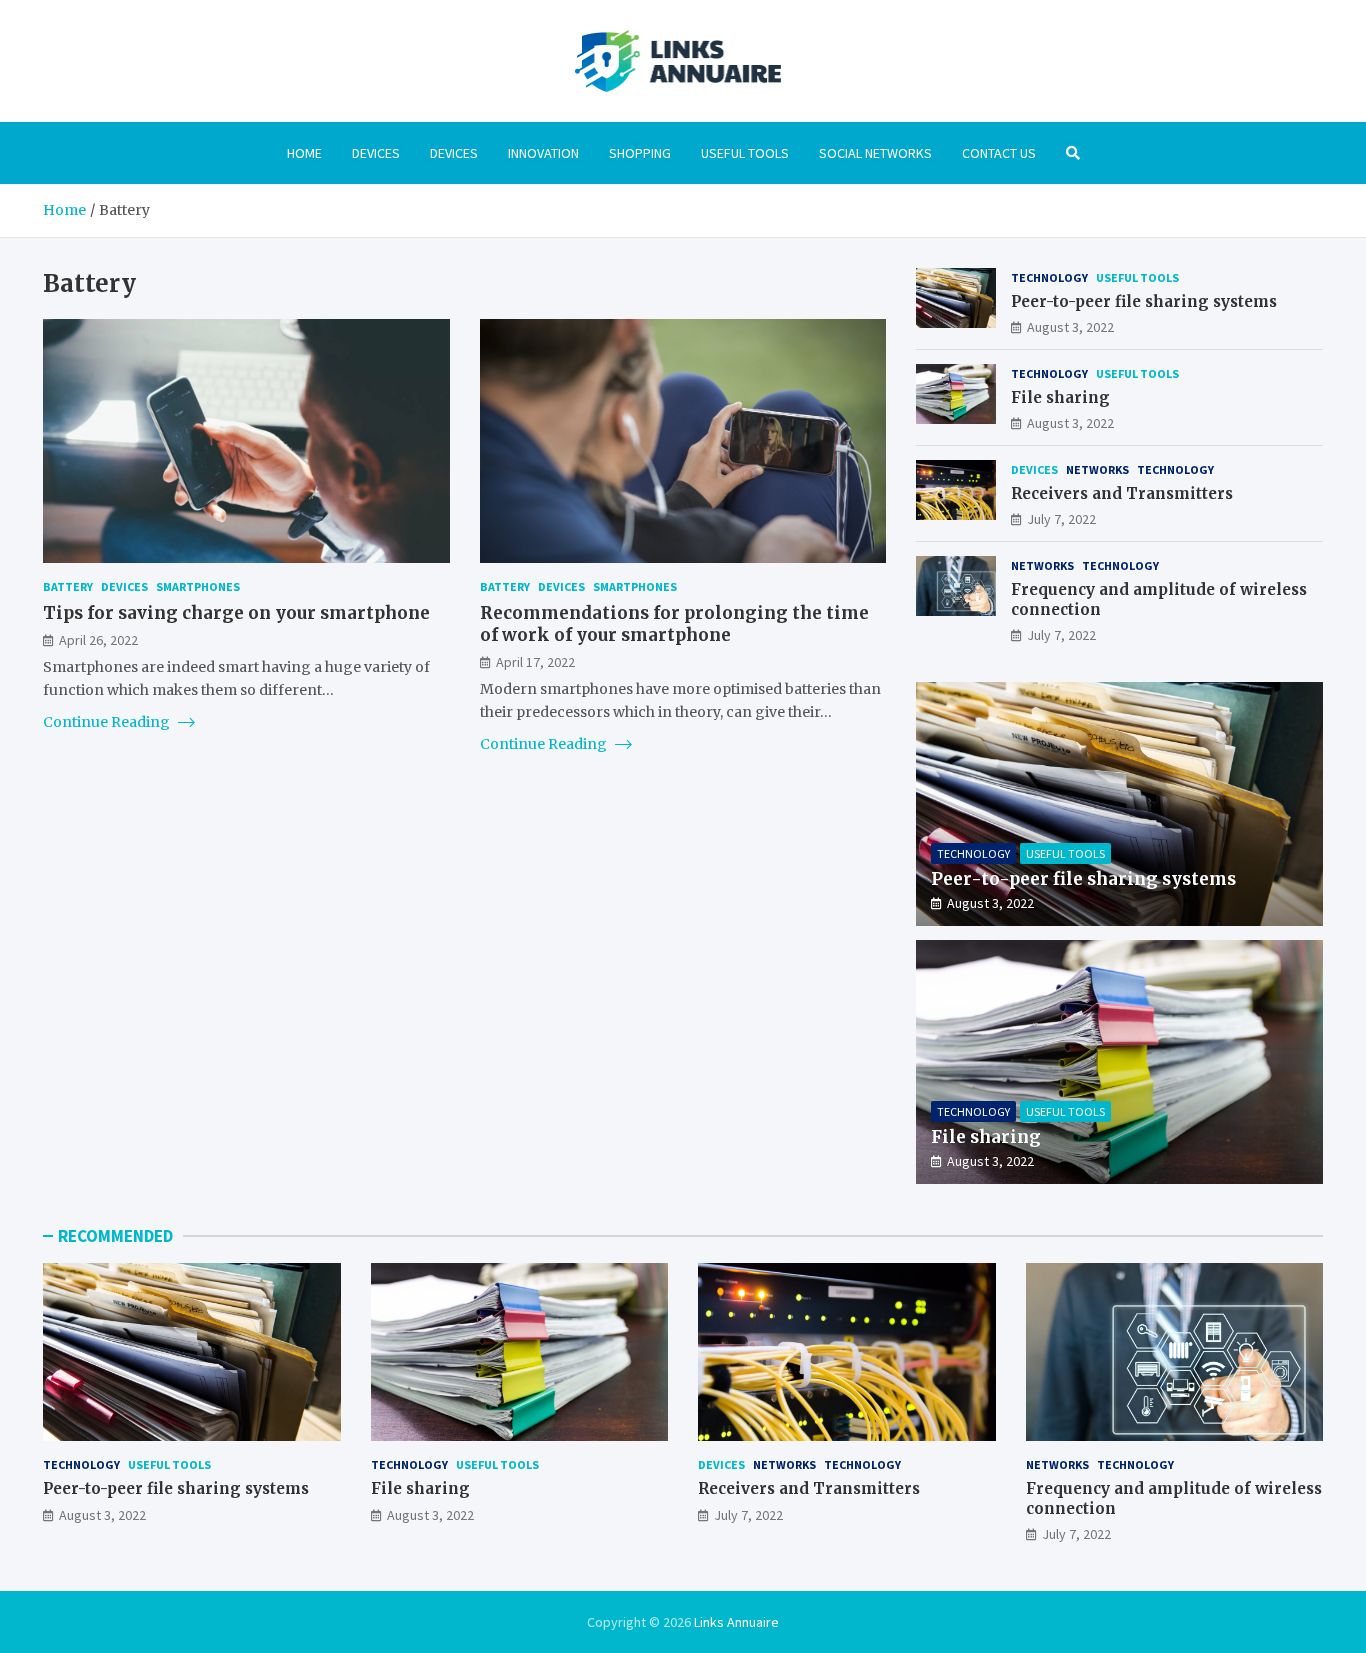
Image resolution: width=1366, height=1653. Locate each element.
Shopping (640, 153)
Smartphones (198, 586)
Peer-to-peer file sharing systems (1144, 301)
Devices (376, 153)
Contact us (999, 153)
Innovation (543, 153)
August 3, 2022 (1070, 327)
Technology (1049, 277)
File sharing (1060, 397)
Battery (68, 586)
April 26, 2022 (98, 639)
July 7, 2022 (1061, 519)
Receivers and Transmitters (1122, 493)
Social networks (875, 153)
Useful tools (745, 153)
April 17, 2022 (535, 661)
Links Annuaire (736, 1622)
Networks (1097, 469)
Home (304, 153)
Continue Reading (108, 721)
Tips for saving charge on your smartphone (236, 612)
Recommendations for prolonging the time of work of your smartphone (674, 623)
